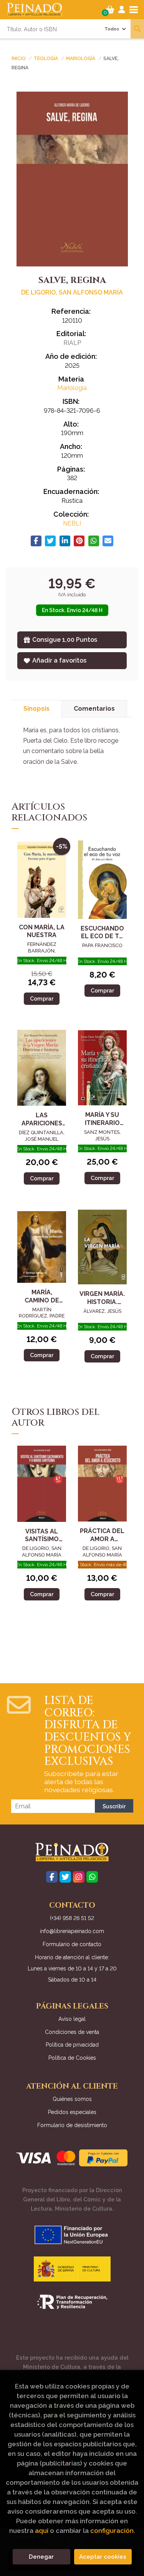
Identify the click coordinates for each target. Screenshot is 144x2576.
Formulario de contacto (72, 1944)
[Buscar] (137, 29)
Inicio (19, 59)
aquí (42, 2531)
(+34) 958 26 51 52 (72, 1918)
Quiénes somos (72, 2099)
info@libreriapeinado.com (72, 1931)
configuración (112, 2531)
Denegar (41, 2557)
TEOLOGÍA (46, 59)
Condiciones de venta (72, 2032)
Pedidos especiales (72, 2112)
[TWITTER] (65, 1877)
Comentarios (94, 709)
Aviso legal (72, 2019)
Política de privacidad (72, 2045)
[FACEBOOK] (52, 1877)
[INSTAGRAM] (79, 1877)
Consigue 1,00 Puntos (65, 640)
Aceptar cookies (103, 2557)
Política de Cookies (72, 2058)
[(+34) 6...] (92, 1877)
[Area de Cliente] (122, 10)
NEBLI (72, 523)
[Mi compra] (110, 10)
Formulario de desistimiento (72, 2125)
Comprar (42, 998)
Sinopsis (36, 709)
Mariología (81, 59)
